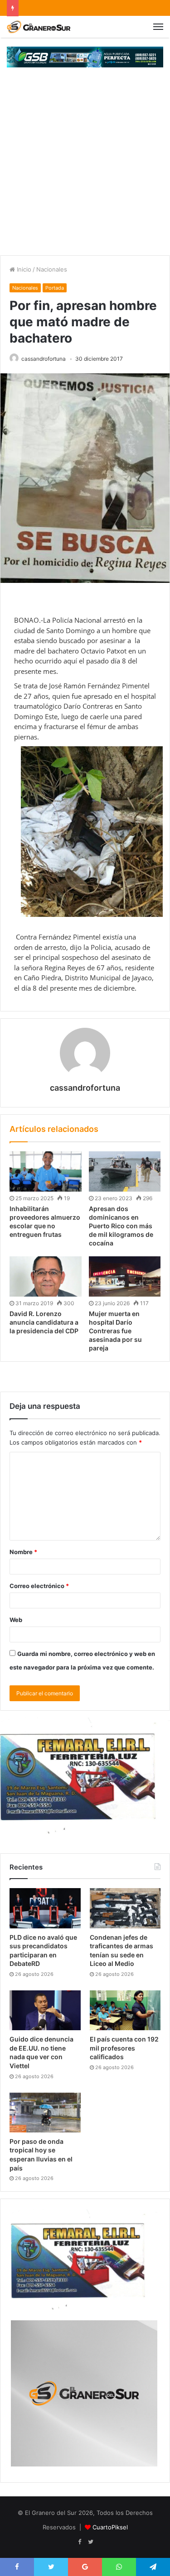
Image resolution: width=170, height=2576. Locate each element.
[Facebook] (80, 2542)
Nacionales (52, 269)
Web (16, 1620)
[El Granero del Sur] (39, 27)
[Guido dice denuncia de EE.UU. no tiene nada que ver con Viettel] (45, 2010)
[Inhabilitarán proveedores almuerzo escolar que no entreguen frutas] (46, 1171)
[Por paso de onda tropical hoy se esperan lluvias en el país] (45, 2113)
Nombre (23, 1552)
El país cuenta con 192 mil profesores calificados (124, 2048)
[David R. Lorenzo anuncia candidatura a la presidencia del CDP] (46, 1276)
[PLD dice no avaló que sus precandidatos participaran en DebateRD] (45, 1908)
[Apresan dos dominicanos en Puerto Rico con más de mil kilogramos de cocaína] (125, 1171)
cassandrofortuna (44, 359)
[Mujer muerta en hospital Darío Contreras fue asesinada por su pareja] (125, 1276)
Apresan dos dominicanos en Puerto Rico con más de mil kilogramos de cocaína (121, 1226)
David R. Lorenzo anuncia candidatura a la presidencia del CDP (44, 1322)
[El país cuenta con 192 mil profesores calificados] (125, 2010)
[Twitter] (91, 2542)
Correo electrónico (39, 1586)
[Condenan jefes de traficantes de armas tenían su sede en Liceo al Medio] (125, 1908)
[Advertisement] (85, 166)
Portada (55, 288)
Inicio (23, 269)
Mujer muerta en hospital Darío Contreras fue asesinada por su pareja (115, 1331)
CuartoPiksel (110, 2527)
